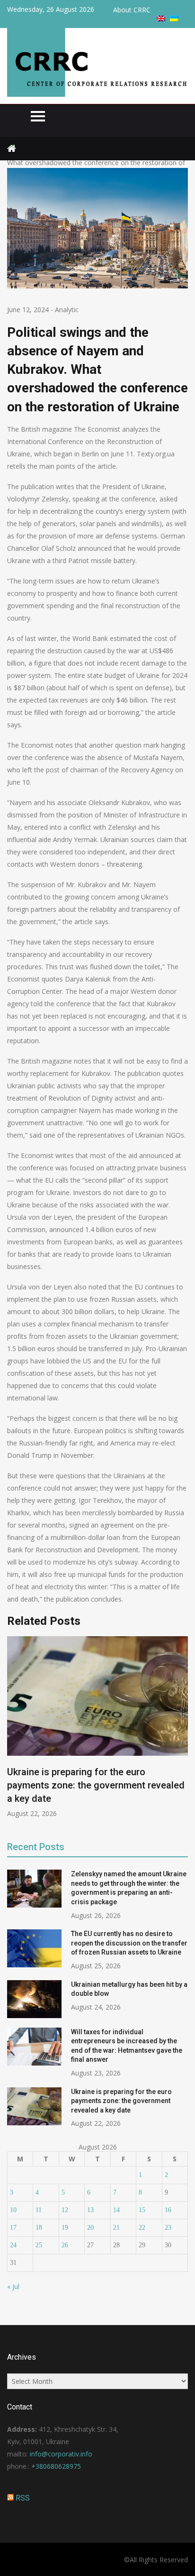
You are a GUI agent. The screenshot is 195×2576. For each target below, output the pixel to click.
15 (142, 2210)
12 (65, 2210)
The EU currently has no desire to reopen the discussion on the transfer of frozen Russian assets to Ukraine (129, 1943)
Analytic (67, 310)
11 (39, 2210)
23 (168, 2228)
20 (90, 2228)
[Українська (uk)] (174, 19)
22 (142, 2228)
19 (65, 2228)
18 (39, 2228)
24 (13, 2245)
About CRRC (132, 10)
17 (13, 2228)
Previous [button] (13, 1732)
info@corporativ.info (61, 2454)
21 (116, 2228)
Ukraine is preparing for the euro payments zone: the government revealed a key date (96, 1785)
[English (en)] (161, 19)
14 (116, 2210)
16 (168, 2210)
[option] (97, 1727)
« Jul (13, 2286)
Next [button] (182, 1732)
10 (13, 2210)
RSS (23, 2498)
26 (65, 2245)
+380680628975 (56, 2466)
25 (39, 2245)
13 (90, 2210)
